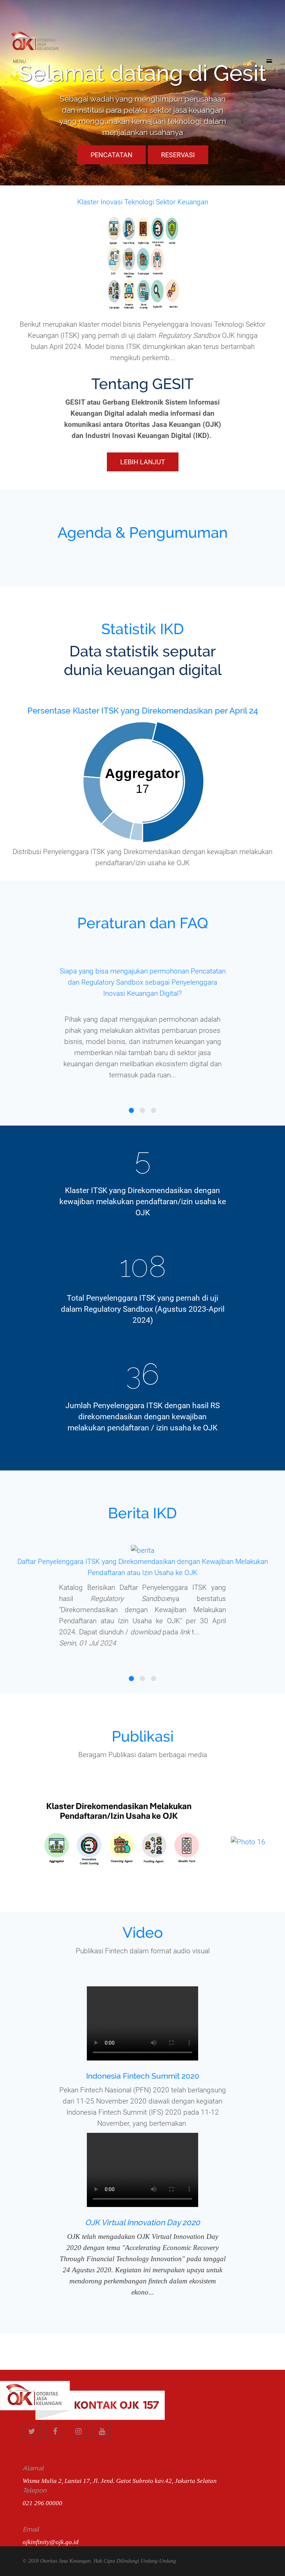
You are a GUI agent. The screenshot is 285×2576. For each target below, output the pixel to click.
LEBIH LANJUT (143, 462)
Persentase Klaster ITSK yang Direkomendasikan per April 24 (143, 711)
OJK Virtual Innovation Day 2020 (142, 2222)
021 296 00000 (42, 2503)
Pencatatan (112, 155)
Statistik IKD (143, 629)
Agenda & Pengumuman (143, 532)
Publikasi (143, 1736)
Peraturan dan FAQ (143, 923)
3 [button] (154, 1111)
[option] (142, 1019)
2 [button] (142, 1111)
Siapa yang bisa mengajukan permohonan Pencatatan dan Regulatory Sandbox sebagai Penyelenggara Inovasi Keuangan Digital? (143, 982)
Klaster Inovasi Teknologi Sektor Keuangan (143, 202)
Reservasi (178, 155)
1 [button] (131, 1111)
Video (143, 1932)
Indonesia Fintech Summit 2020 (143, 2076)
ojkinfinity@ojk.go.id (51, 2542)
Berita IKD (142, 1513)
